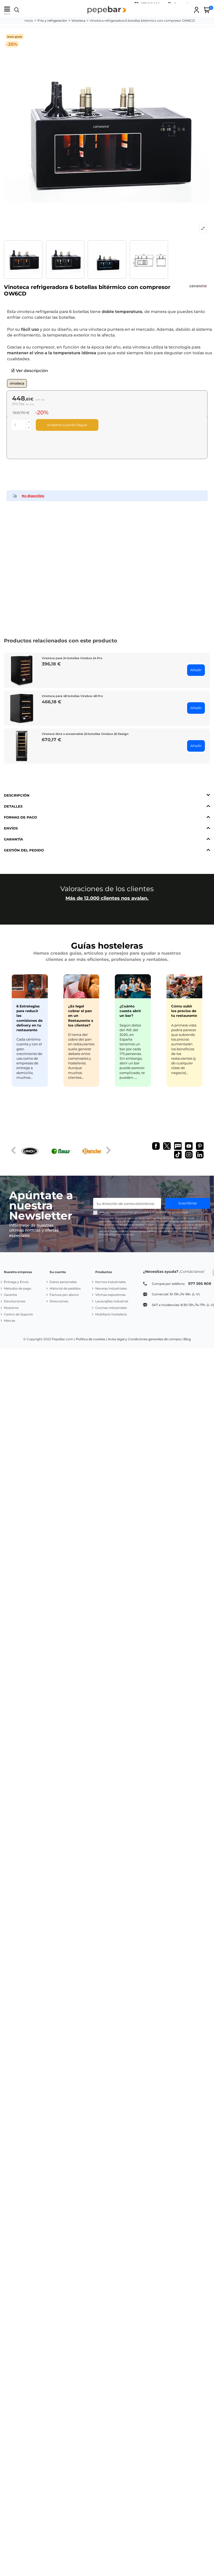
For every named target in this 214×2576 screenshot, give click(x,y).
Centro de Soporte (18, 1314)
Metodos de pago (18, 1288)
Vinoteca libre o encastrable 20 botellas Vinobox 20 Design (85, 734)
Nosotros (11, 1308)
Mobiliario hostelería (111, 1314)
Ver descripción (31, 371)
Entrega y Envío (16, 1282)
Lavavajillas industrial (112, 1301)
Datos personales (63, 1282)
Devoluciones (15, 1301)
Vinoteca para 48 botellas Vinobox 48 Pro (72, 696)
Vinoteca (17, 383)
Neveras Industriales (111, 1288)
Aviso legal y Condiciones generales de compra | (145, 1339)
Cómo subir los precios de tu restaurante (184, 1011)
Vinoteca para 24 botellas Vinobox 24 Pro (72, 658)
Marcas (10, 1321)
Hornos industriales (111, 1282)
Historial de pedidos (65, 1288)
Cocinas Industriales (111, 1308)
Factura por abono (64, 1295)
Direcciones (59, 1301)
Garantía (10, 1295)
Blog (187, 1339)
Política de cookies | (91, 1339)
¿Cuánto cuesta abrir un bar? (130, 1011)
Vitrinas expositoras (110, 1295)
